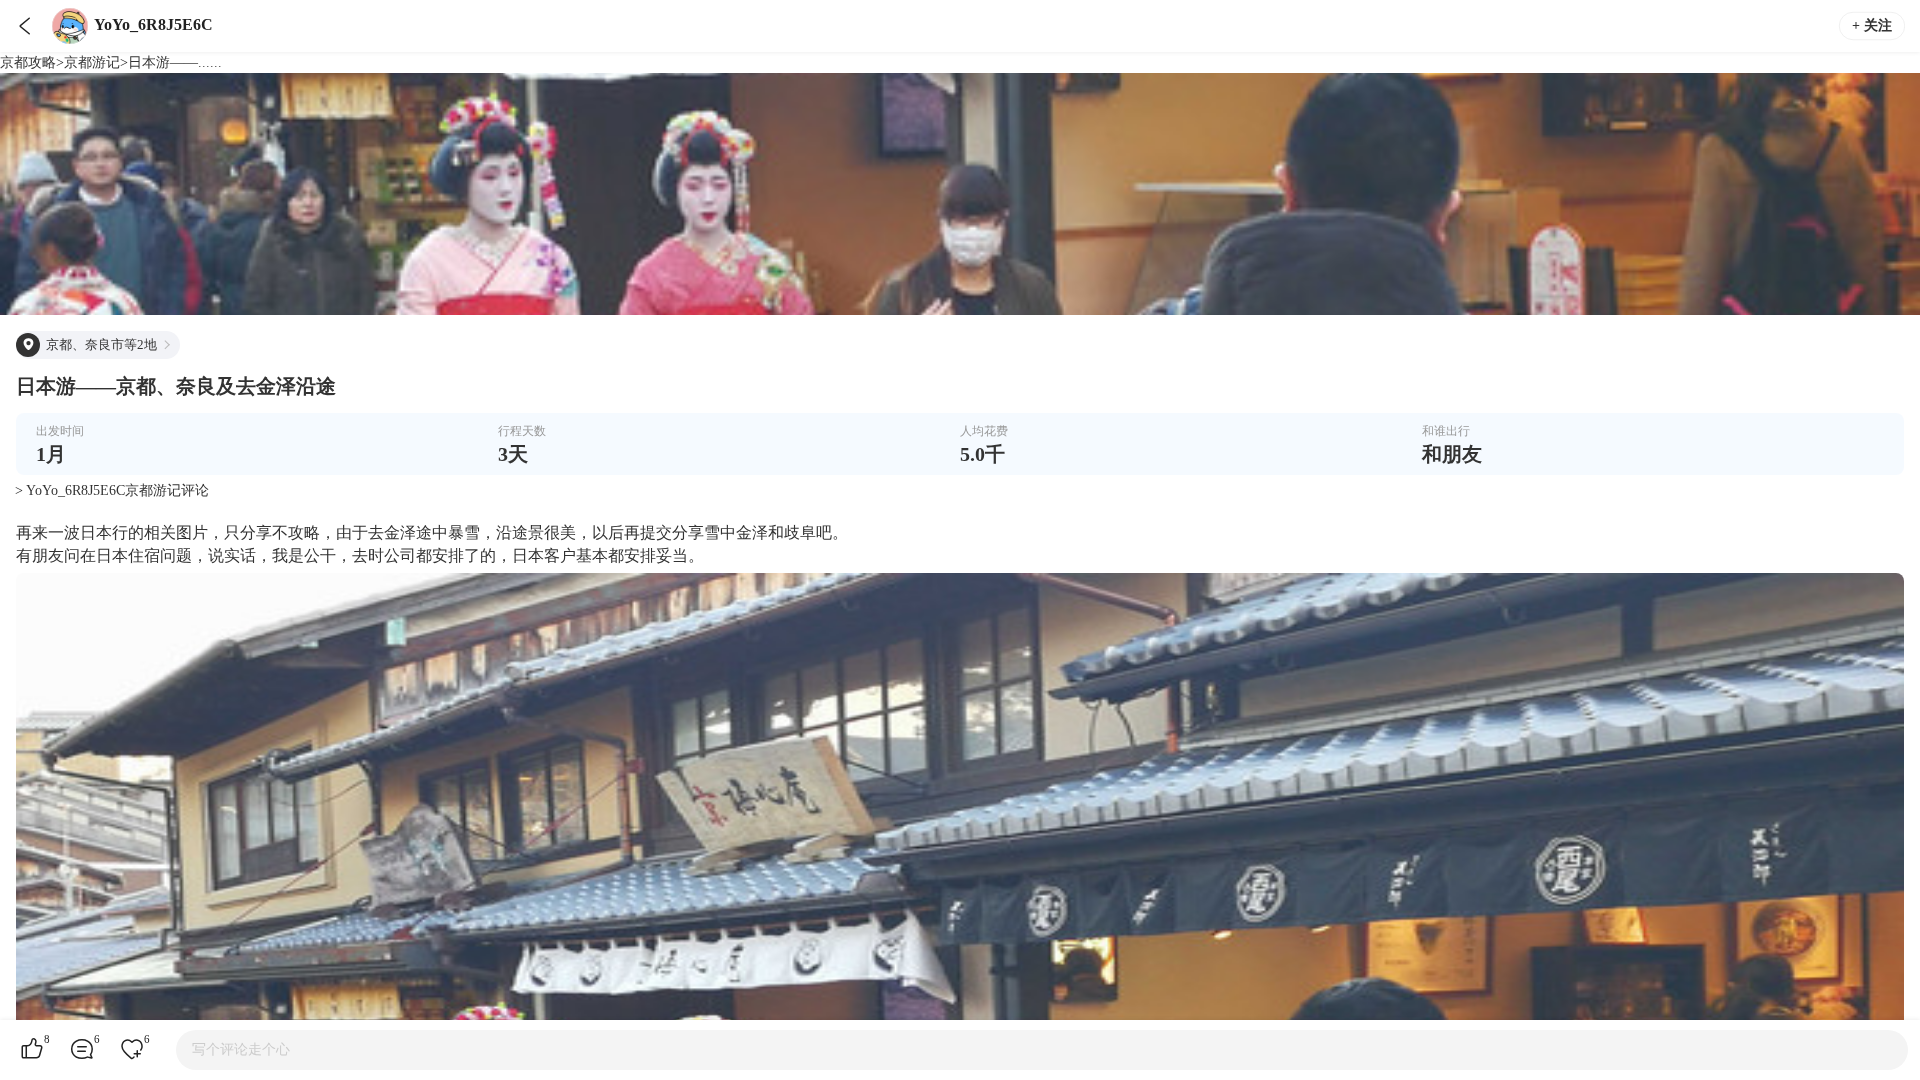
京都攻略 (28, 62)
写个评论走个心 (241, 1049)
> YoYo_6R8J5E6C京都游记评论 (112, 490)
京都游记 (92, 62)
